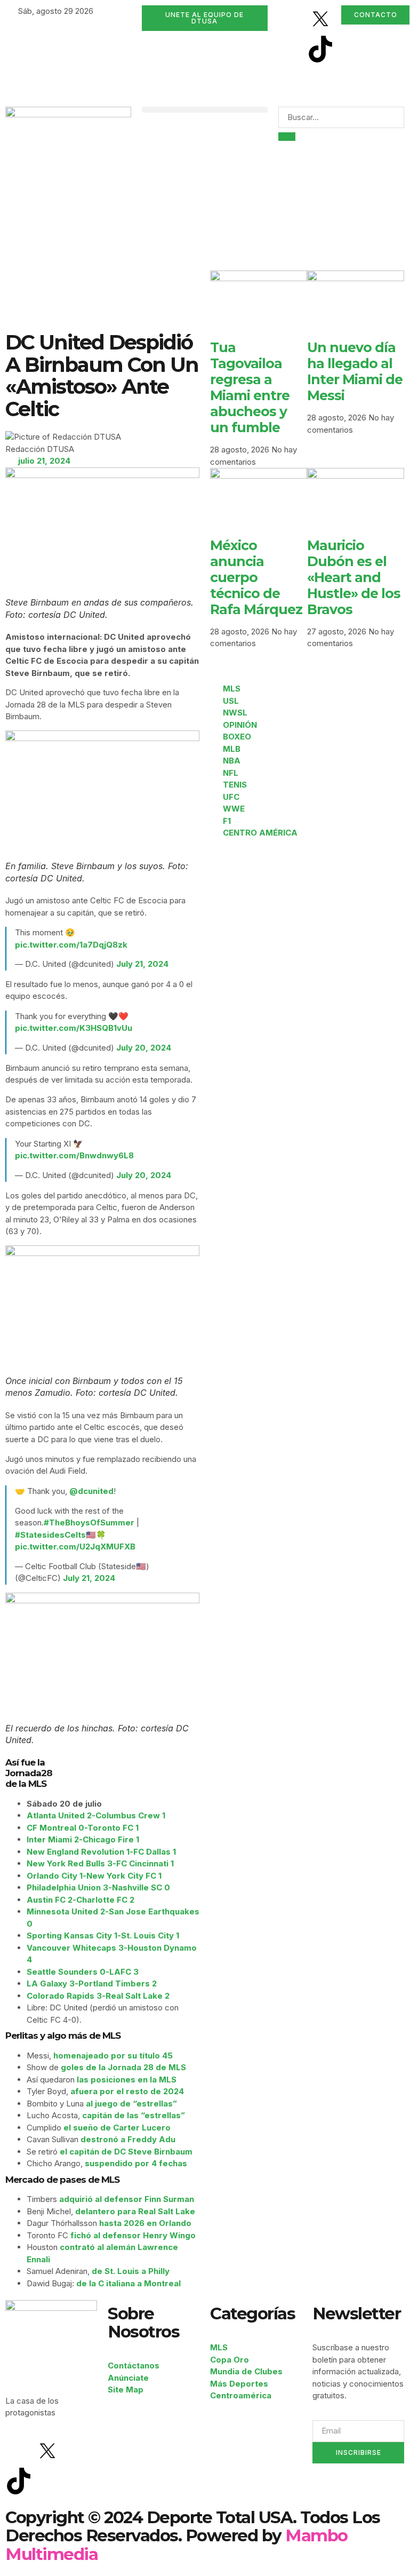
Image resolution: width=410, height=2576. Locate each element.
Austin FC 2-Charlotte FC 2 (81, 1900)
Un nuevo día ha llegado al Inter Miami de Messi (355, 371)
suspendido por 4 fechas (136, 2163)
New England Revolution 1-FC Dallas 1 (101, 1852)
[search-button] (287, 137)
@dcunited (91, 1491)
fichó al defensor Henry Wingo (133, 2235)
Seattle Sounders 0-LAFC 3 (83, 1972)
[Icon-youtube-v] (292, 79)
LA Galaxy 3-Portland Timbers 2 (92, 1983)
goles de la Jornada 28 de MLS (123, 2067)
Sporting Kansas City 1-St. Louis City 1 (103, 1935)
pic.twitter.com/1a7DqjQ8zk (71, 945)
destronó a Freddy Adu (128, 2139)
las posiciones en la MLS (127, 2080)
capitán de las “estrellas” (134, 2115)
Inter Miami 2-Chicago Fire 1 (83, 1839)
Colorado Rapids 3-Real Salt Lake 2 (98, 1996)
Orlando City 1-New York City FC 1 (94, 1876)
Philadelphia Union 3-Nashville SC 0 (98, 1887)
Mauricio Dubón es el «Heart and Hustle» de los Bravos (354, 577)
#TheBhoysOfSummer (89, 1522)
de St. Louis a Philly (131, 2271)
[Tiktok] (320, 49)
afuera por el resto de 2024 (127, 2091)
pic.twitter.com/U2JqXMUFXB (75, 1547)
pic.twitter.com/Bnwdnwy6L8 (74, 1155)
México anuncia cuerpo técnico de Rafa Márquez (256, 577)
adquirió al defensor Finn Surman (127, 2199)
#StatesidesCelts (50, 1535)
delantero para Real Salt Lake (135, 2211)
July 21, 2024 (142, 964)
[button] (205, 110)
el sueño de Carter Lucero (117, 2128)
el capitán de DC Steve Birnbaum (126, 2152)
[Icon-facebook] (292, 19)
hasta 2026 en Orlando (145, 2223)
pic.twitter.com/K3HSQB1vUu (74, 1028)
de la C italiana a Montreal (128, 2283)
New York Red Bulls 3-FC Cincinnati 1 (100, 1863)
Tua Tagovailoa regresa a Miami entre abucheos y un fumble (250, 387)
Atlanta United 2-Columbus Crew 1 (96, 1815)
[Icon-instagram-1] (292, 49)
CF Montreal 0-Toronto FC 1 (83, 1828)
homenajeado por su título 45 (113, 2056)
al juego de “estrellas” (131, 2104)
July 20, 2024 (144, 1048)
